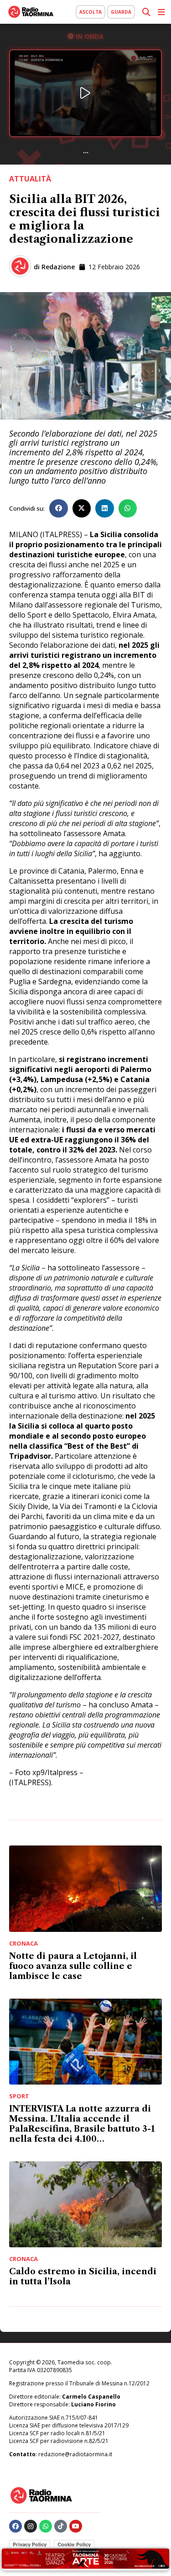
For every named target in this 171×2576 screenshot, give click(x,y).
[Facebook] (16, 2526)
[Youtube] (76, 2526)
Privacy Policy (30, 2544)
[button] (59, 509)
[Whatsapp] (46, 2526)
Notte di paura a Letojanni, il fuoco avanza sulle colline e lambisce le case (73, 1966)
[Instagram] (31, 2526)
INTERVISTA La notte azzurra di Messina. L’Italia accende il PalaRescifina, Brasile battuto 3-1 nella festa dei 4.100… (82, 2124)
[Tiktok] (61, 2526)
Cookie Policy (74, 2544)
